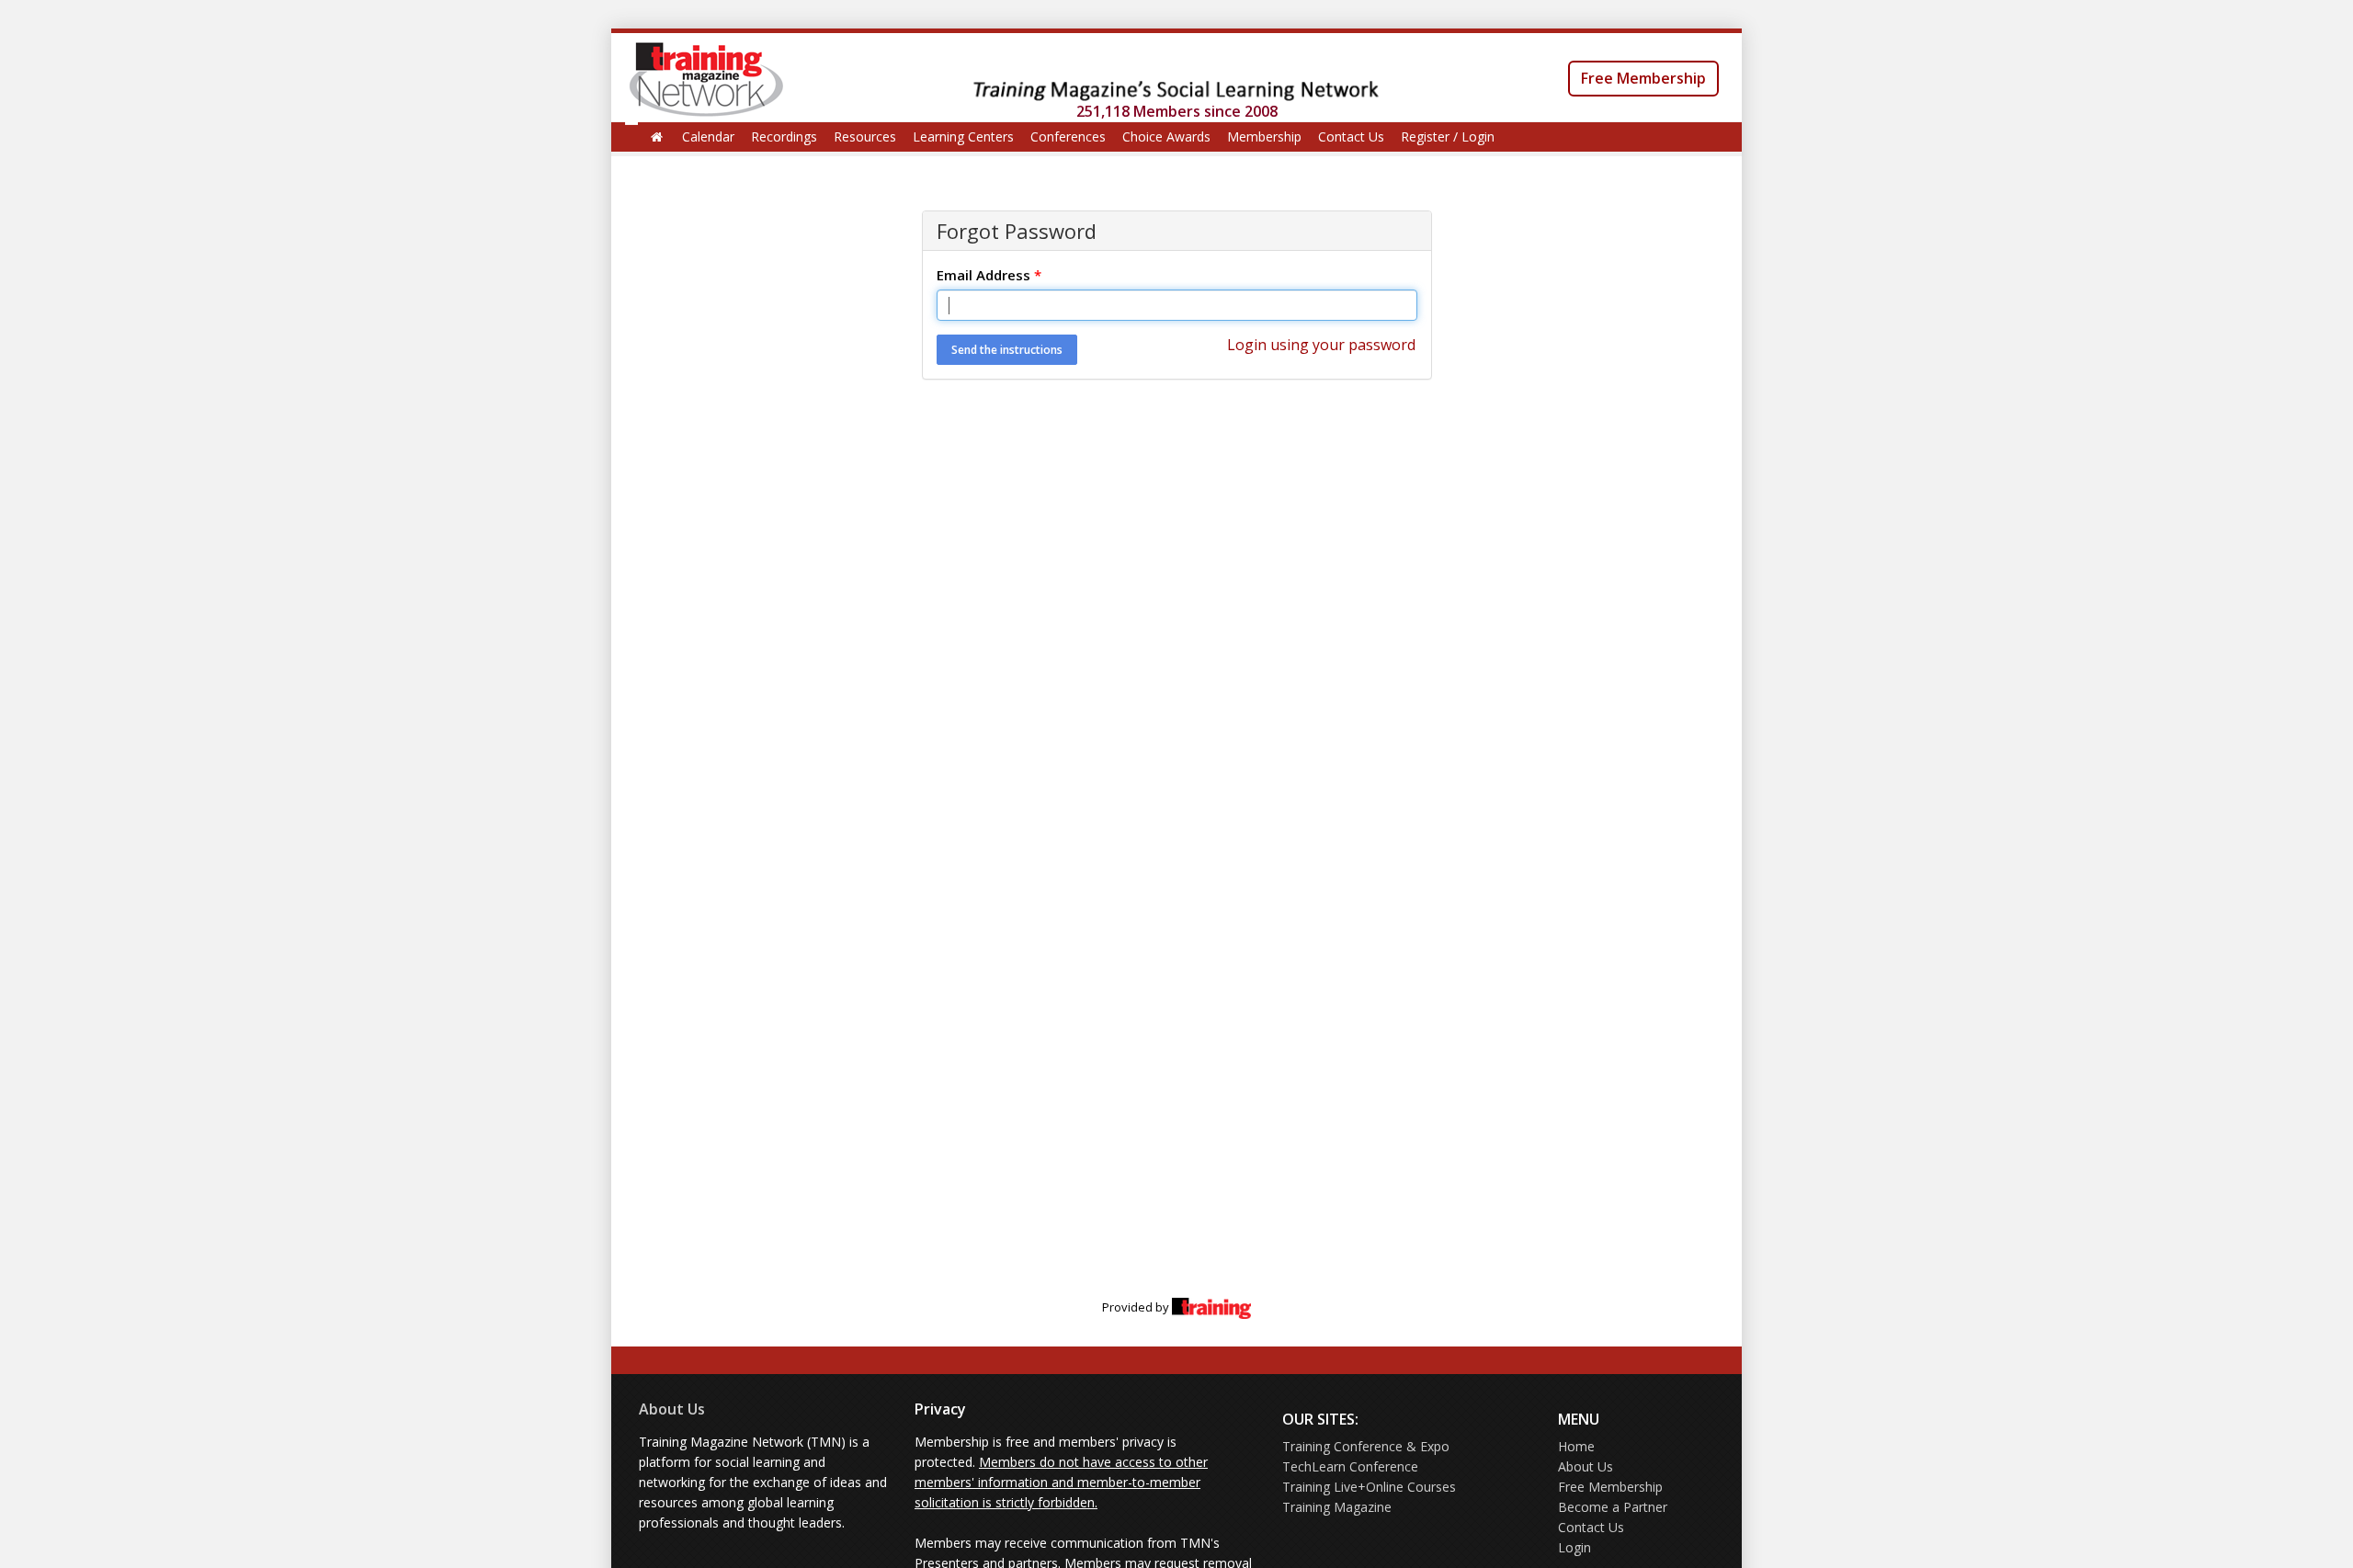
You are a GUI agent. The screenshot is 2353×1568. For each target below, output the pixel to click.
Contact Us (1351, 136)
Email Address (989, 275)
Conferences (1068, 136)
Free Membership (1643, 78)
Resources (865, 136)
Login (1574, 1547)
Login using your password (1321, 345)
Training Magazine (1337, 1507)
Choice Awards (1166, 136)
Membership (1264, 136)
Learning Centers (963, 136)
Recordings (784, 136)
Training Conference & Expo (1366, 1446)
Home (1576, 1446)
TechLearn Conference (1350, 1466)
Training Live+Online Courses (1369, 1487)
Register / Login (1448, 136)
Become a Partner (1613, 1507)
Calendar (708, 136)
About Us (672, 1409)
